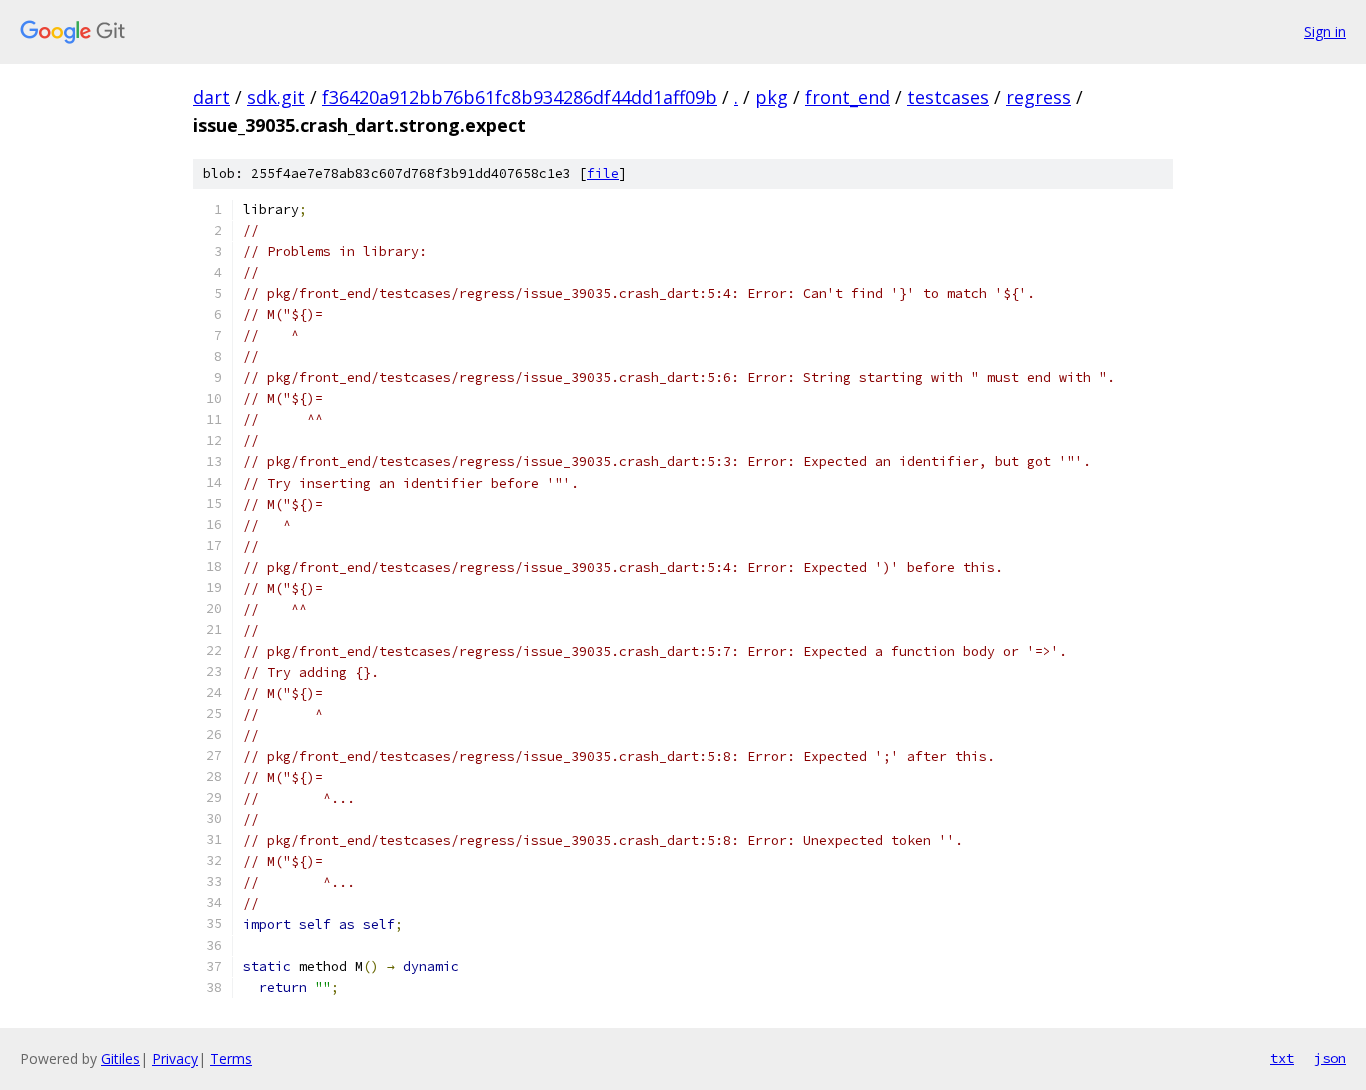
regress (1038, 97)
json (1330, 1058)
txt (1282, 1058)
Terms (231, 1058)
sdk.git (276, 97)
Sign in (1325, 31)
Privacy (175, 1058)
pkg (771, 97)
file (603, 173)
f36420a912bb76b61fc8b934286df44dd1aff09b (519, 97)
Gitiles (120, 1058)
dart (211, 97)
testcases (948, 97)
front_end (847, 97)
